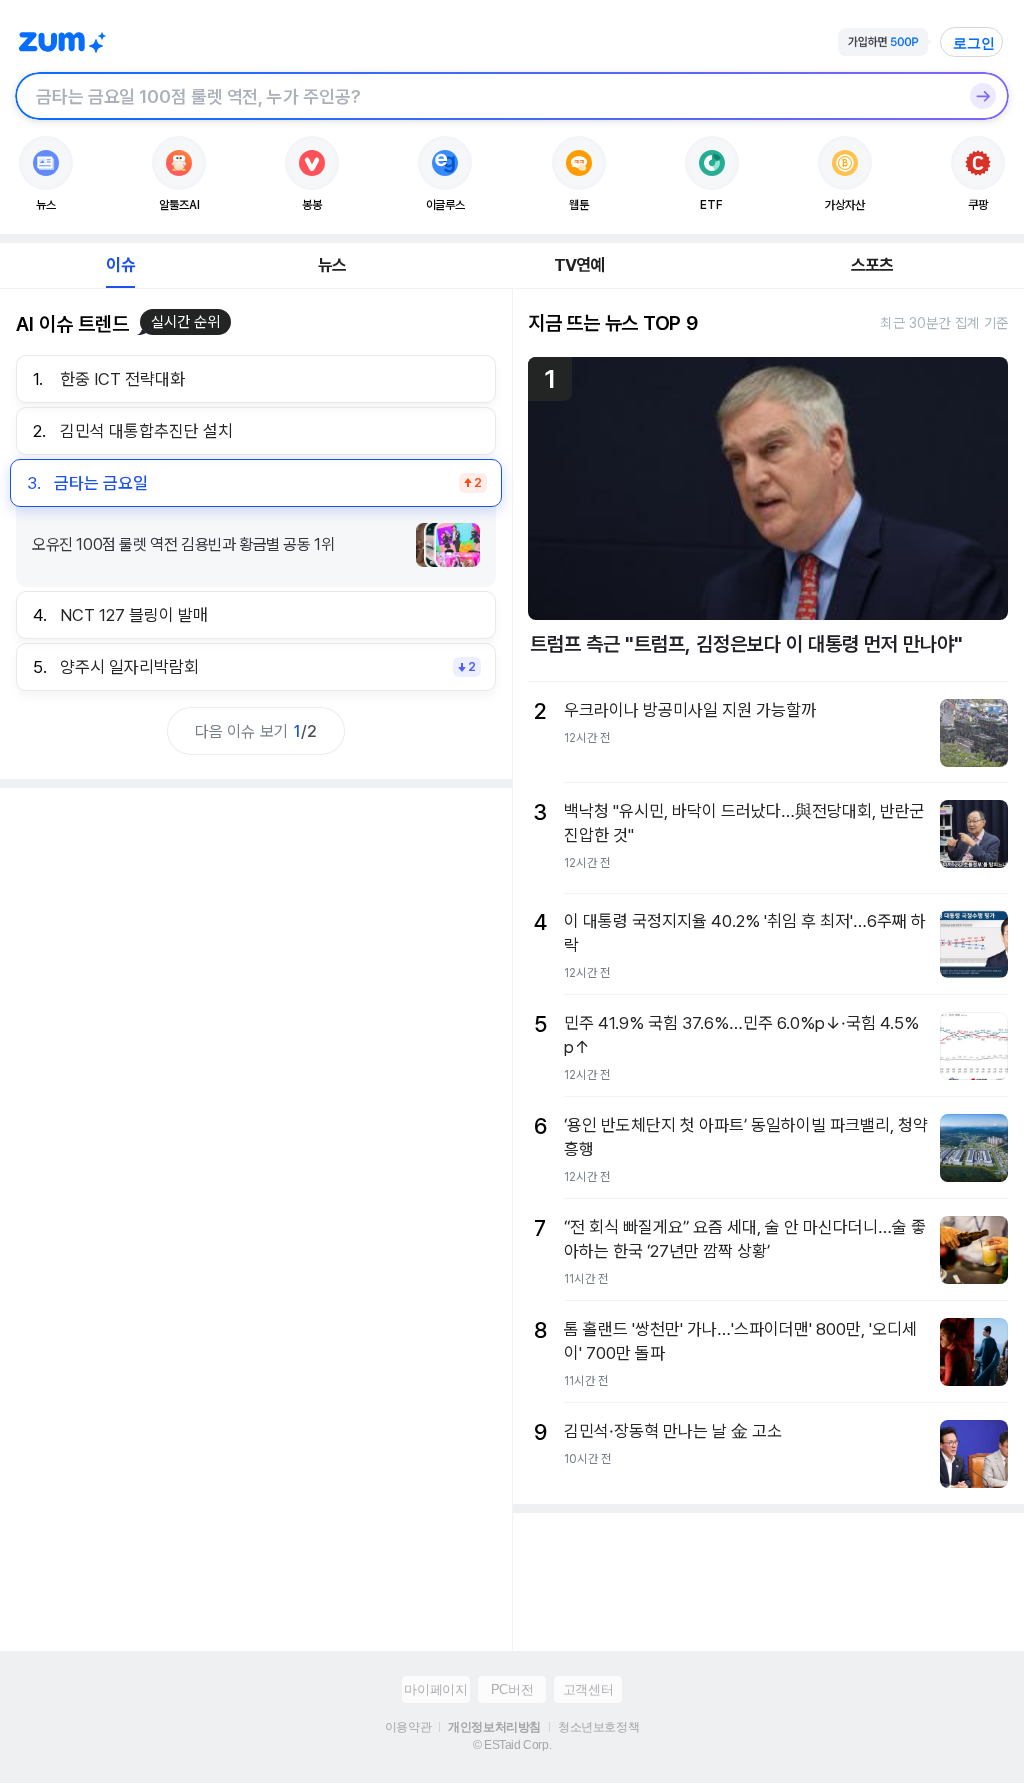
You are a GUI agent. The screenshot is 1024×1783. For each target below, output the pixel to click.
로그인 (974, 43)
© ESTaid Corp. (512, 1745)
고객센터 (588, 1689)
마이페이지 (435, 1689)
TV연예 (579, 265)
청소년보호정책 (598, 1727)
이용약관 (408, 1727)
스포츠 (872, 265)
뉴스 (332, 265)
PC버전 (512, 1689)
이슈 (120, 265)
